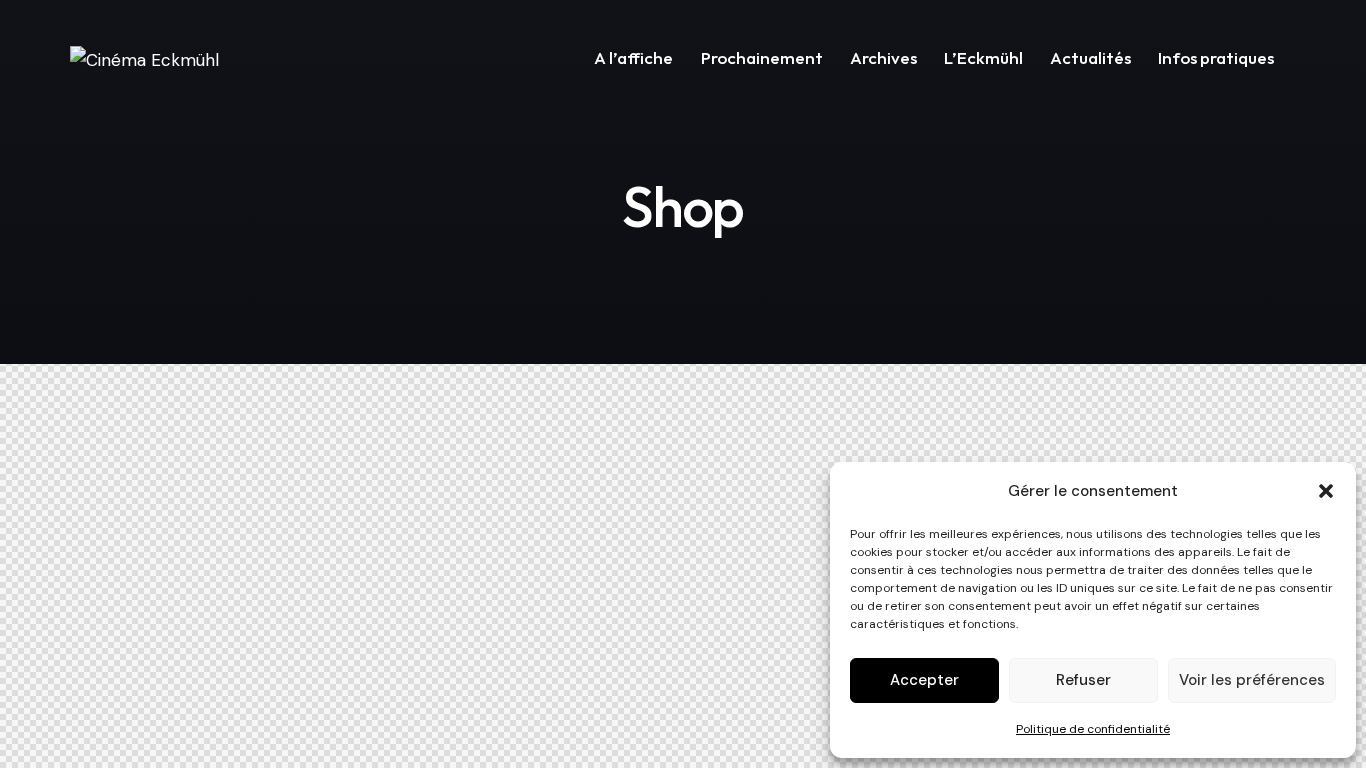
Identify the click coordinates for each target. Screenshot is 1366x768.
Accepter (924, 680)
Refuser (1083, 680)
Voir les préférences (1252, 680)
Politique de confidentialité (1093, 729)
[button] (1326, 491)
